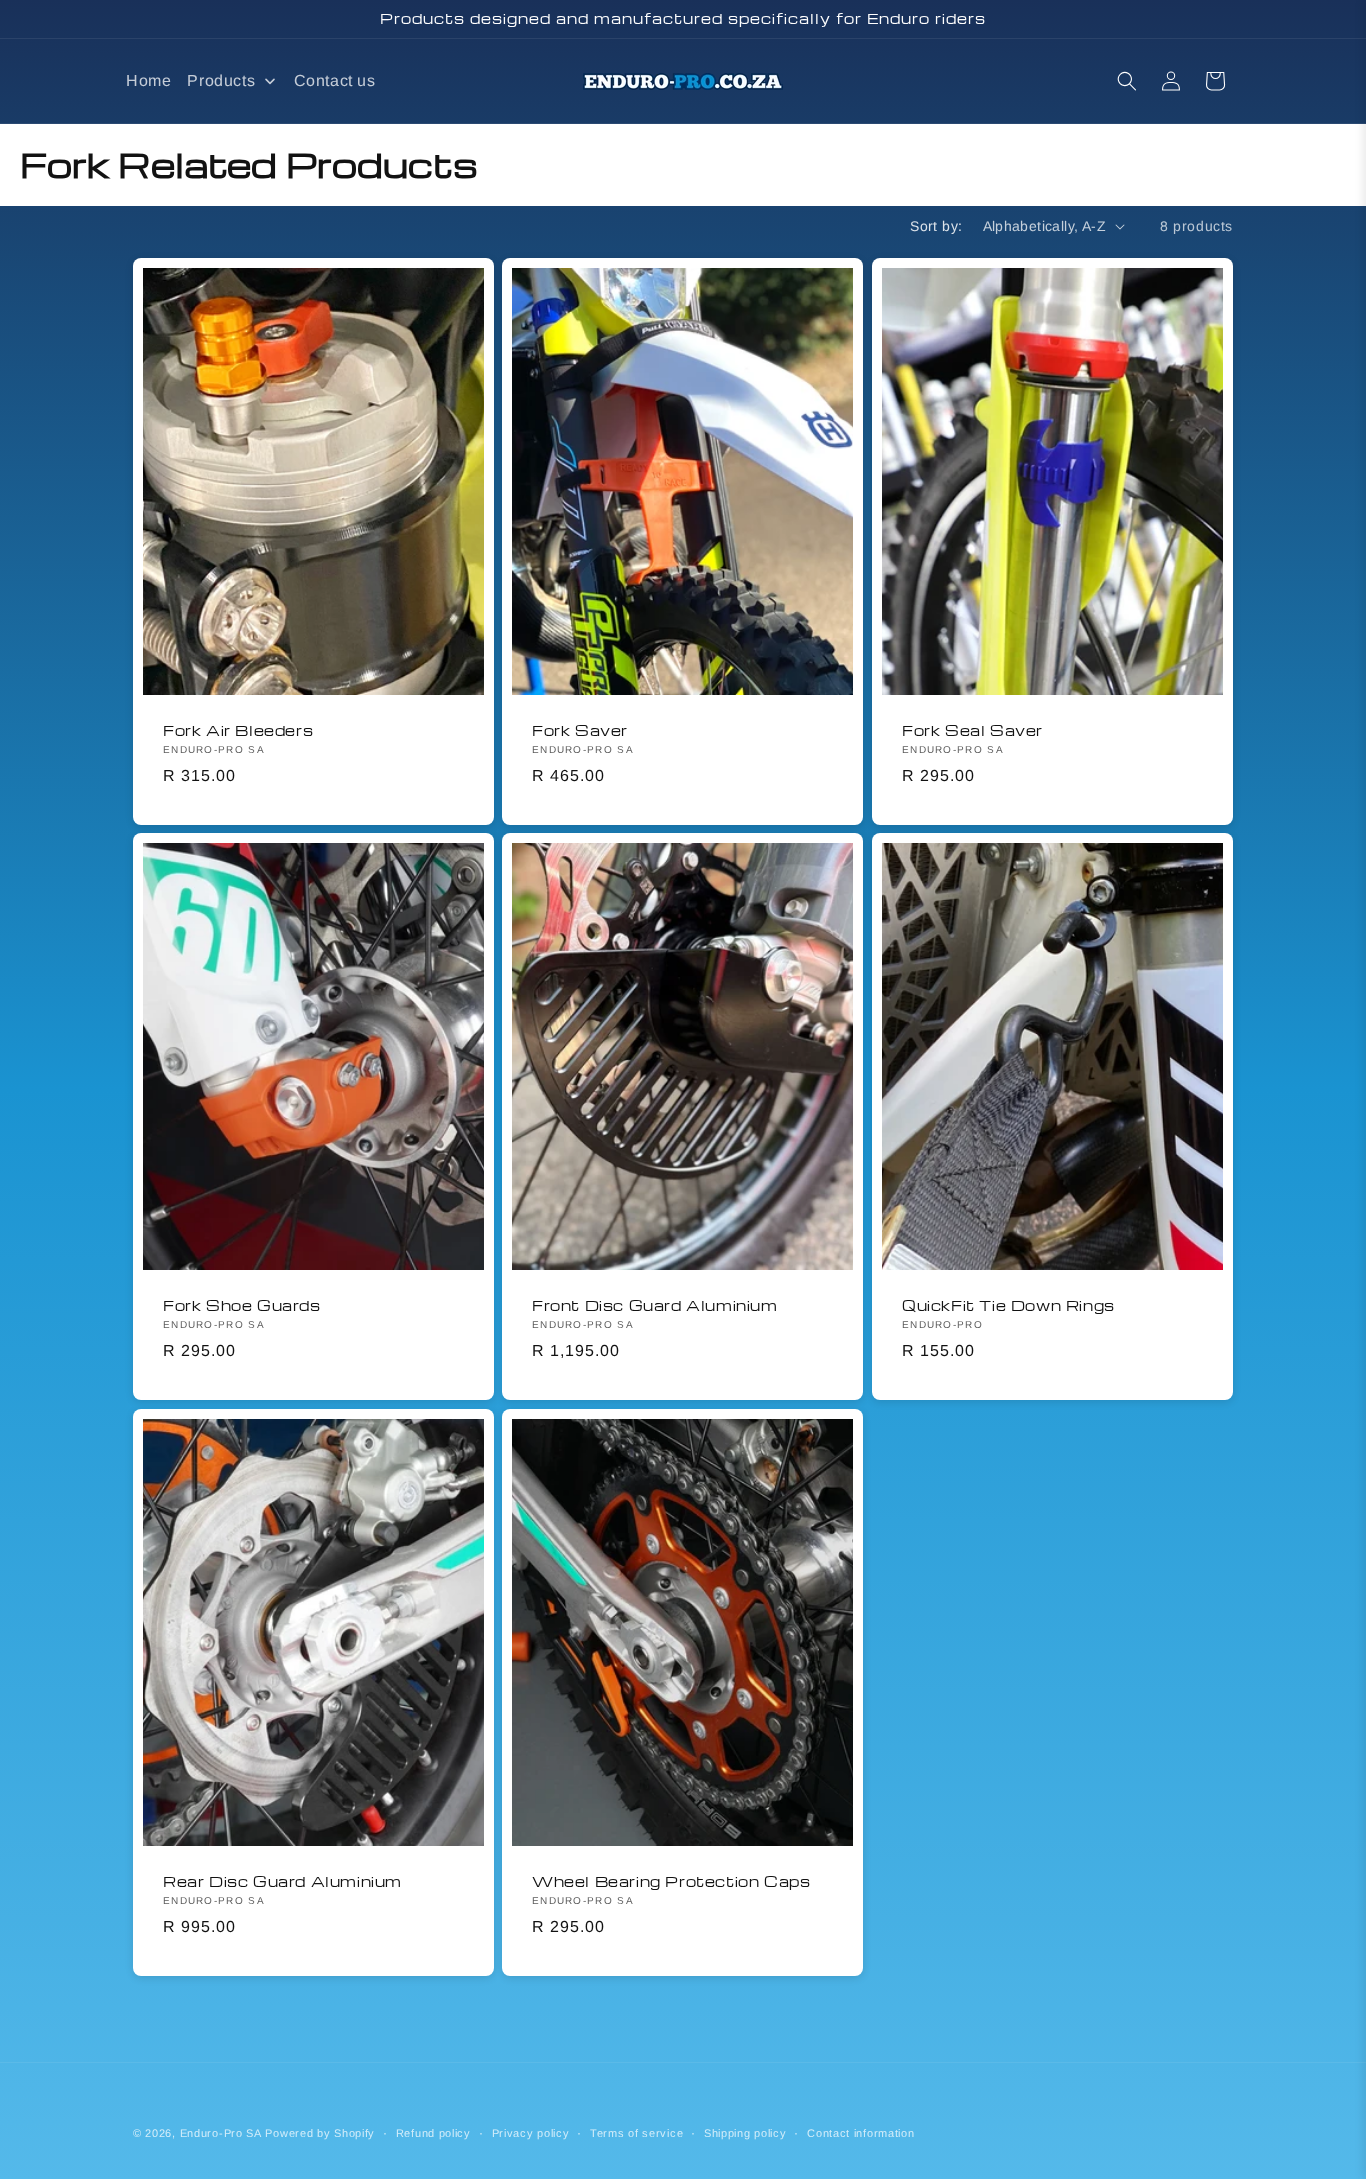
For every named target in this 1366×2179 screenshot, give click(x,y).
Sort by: (936, 226)
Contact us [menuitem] (335, 80)
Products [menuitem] (221, 80)
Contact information (860, 2133)
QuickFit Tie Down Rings (1008, 1305)
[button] (1127, 81)
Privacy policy (531, 2133)
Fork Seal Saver (972, 729)
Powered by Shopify (320, 2133)
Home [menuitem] (148, 80)
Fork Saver (580, 729)
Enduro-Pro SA (221, 2133)
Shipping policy (745, 2133)
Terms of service (636, 2133)
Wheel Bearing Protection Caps (671, 1880)
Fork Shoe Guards (242, 1305)
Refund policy (433, 2133)
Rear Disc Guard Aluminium (282, 1880)
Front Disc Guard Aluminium (655, 1305)
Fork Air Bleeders (238, 729)
